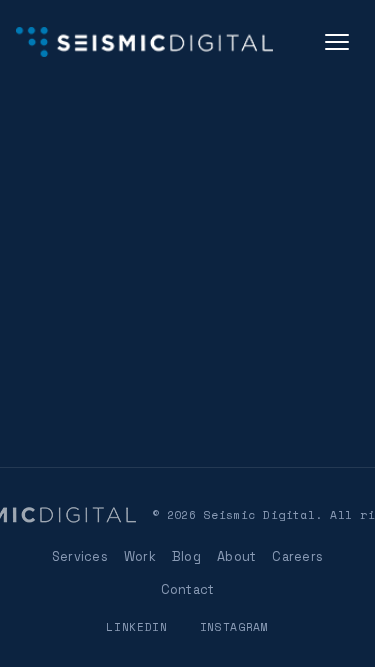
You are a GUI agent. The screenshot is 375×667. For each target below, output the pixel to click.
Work (140, 556)
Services (80, 556)
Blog (186, 556)
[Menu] (337, 42)
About (236, 556)
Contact (188, 589)
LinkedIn (136, 626)
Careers (297, 556)
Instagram (234, 626)
